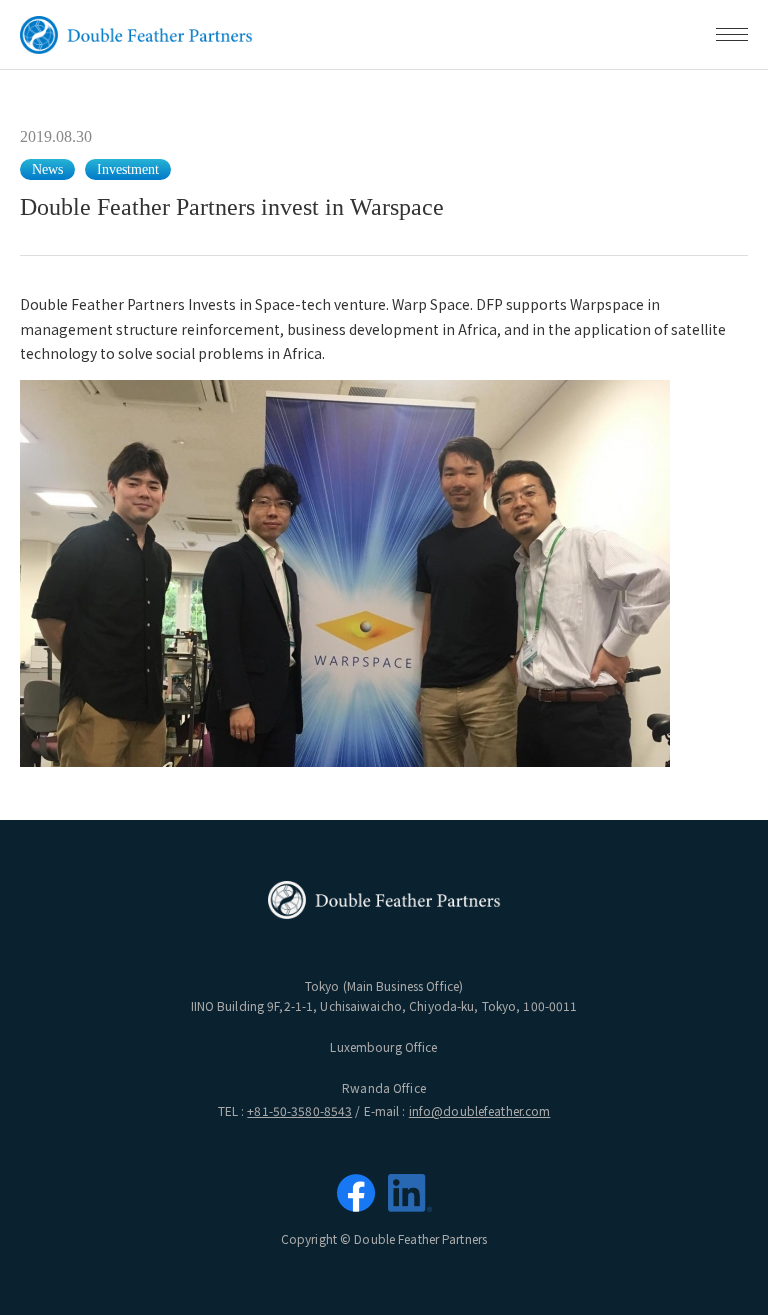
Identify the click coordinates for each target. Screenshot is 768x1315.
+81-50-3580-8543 (299, 1110)
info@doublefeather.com (480, 1110)
